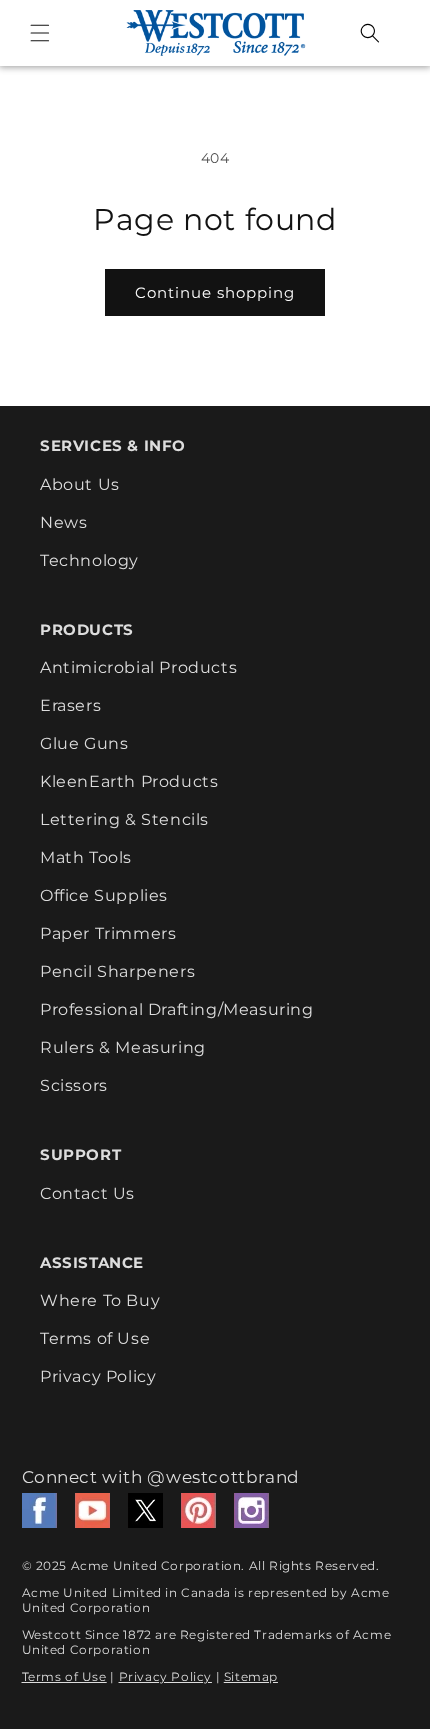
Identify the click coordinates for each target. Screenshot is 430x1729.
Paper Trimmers (108, 933)
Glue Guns (84, 743)
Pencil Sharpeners (117, 971)
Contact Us (87, 1193)
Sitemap (251, 1676)
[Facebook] (39, 1510)
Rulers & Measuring (123, 1047)
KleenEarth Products (129, 781)
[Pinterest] (198, 1510)
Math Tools (86, 857)
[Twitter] (145, 1510)
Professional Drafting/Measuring (177, 1009)
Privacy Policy (98, 1376)
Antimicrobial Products (138, 667)
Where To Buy (100, 1300)
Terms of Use (95, 1338)
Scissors (74, 1085)
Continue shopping (215, 292)
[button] (40, 33)
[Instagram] (251, 1510)
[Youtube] (92, 1510)
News (63, 522)
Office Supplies (104, 895)
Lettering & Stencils (124, 819)
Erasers (70, 705)
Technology (89, 560)
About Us (80, 484)
